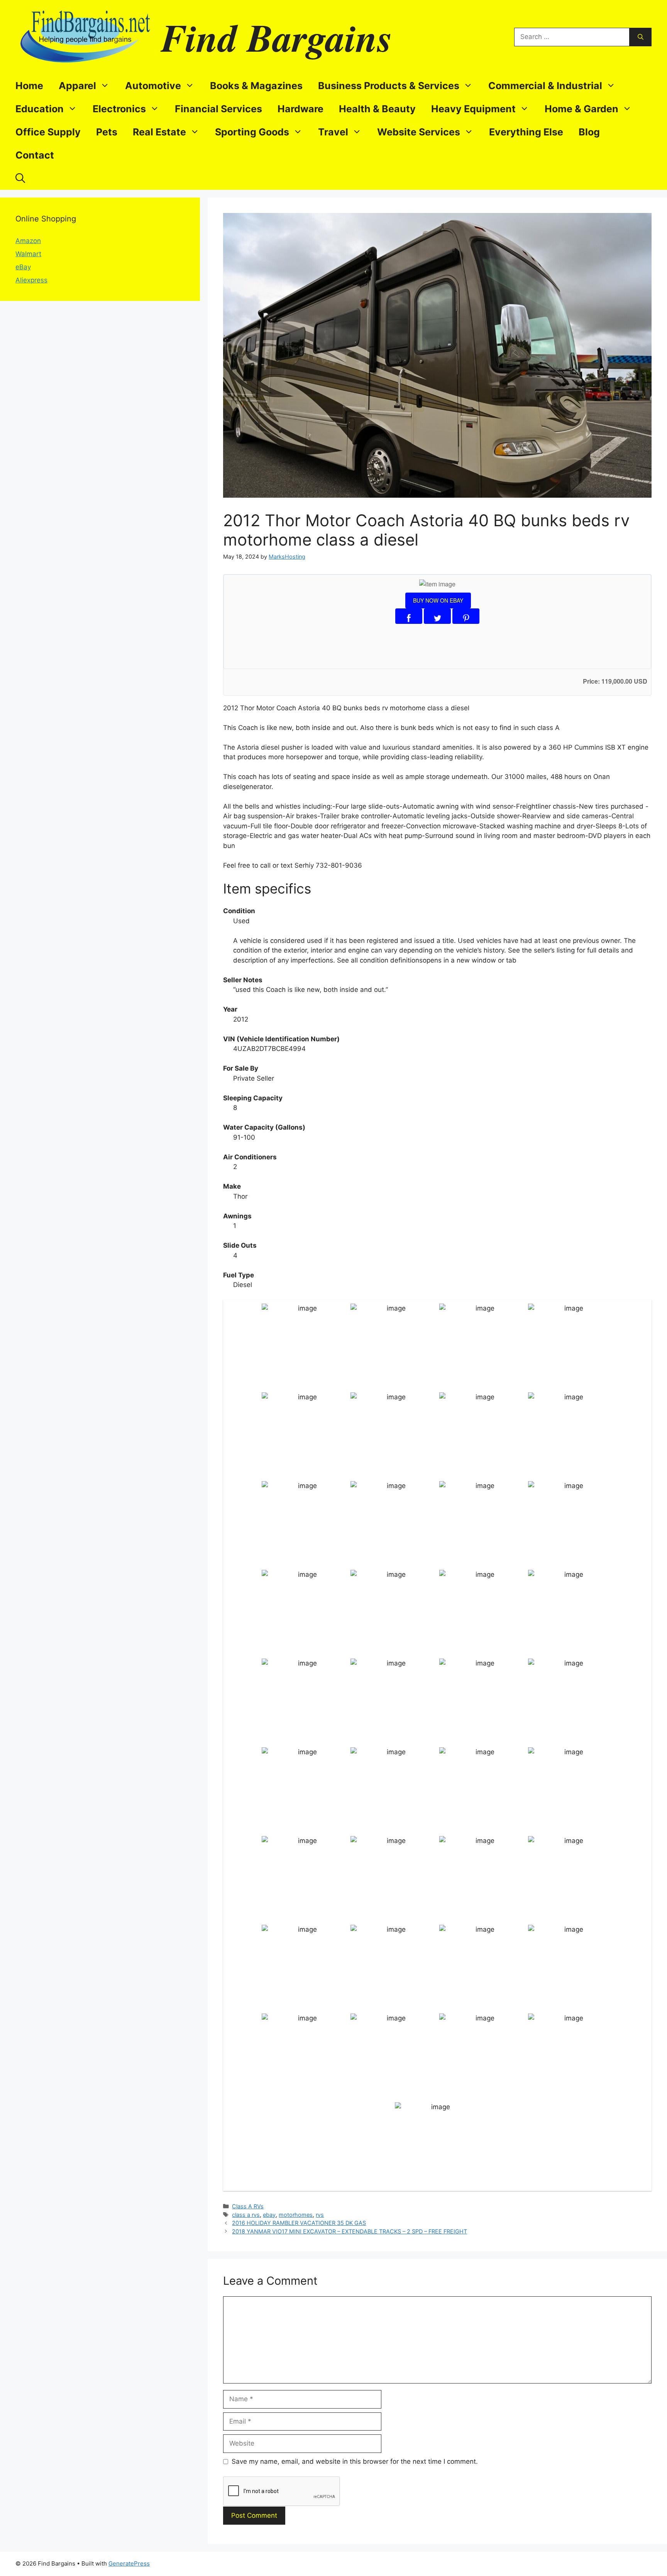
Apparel (77, 86)
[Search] (641, 37)
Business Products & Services (389, 86)
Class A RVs (248, 2206)
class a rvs (246, 2215)
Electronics (119, 109)
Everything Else (526, 132)
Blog (589, 132)
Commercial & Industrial (545, 86)
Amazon (28, 241)
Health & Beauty (377, 109)
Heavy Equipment (473, 109)
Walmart (28, 254)
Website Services (419, 132)
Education (40, 109)
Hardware (300, 109)
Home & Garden (582, 109)
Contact (35, 155)
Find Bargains (277, 37)
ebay (269, 2215)
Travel (333, 132)
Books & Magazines (256, 86)
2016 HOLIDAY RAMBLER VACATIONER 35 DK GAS (299, 2223)
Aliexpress (31, 280)
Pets (107, 132)
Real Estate (159, 132)
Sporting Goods (252, 132)
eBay (23, 267)
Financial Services (218, 109)
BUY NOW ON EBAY (438, 600)
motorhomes (296, 2215)
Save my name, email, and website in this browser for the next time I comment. (355, 2461)
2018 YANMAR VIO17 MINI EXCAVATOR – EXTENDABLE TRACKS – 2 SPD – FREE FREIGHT (350, 2231)
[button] (20, 178)
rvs (320, 2215)
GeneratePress (129, 2563)
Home (29, 86)
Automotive (153, 86)
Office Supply (48, 132)
